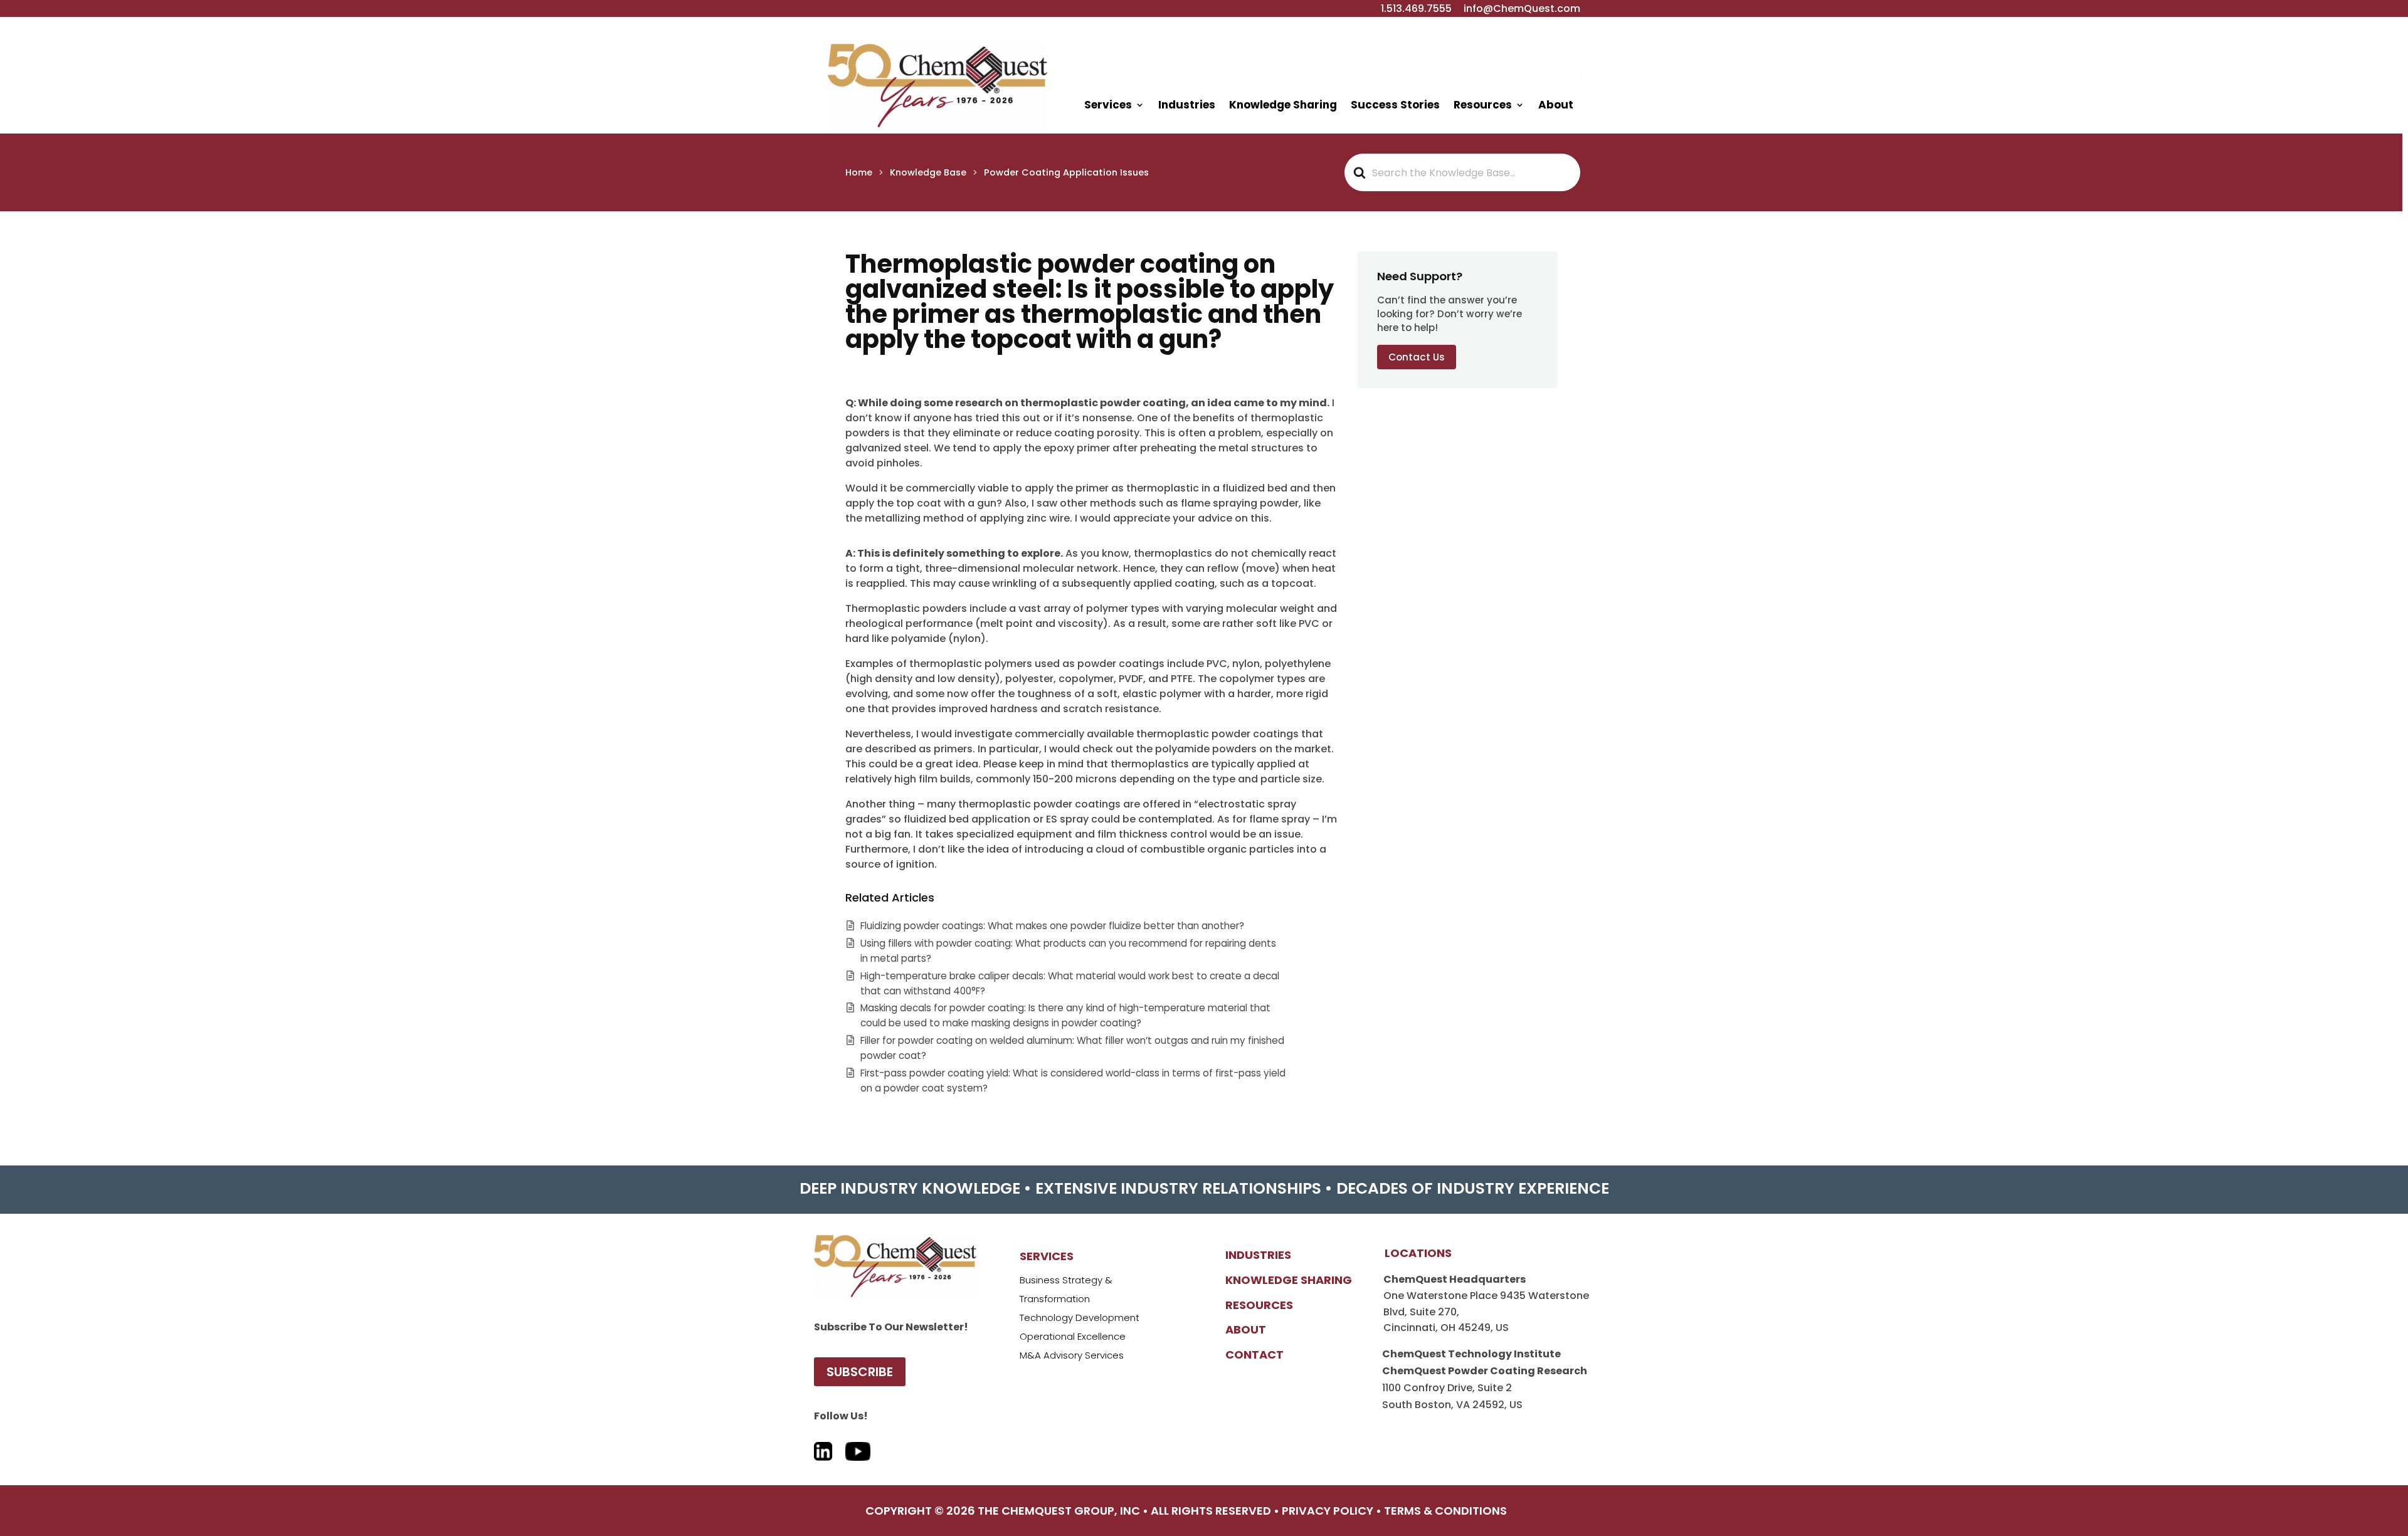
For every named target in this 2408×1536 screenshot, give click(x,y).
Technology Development (1080, 1318)
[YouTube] (858, 1445)
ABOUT (1246, 1329)
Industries (1187, 105)
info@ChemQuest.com (1522, 8)
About (1556, 105)
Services (1108, 105)
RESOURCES (1259, 1305)
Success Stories (1395, 105)
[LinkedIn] (823, 1445)
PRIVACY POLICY (1328, 1511)
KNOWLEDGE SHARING (1289, 1280)
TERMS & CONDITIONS (1445, 1511)
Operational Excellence (1073, 1336)
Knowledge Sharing (1283, 105)
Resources (1483, 105)
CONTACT (1254, 1355)
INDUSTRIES (1258, 1255)
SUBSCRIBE (860, 1372)
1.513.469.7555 (1416, 8)
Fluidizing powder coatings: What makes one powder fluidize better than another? (1052, 926)
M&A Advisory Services (1072, 1355)
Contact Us (1417, 356)
